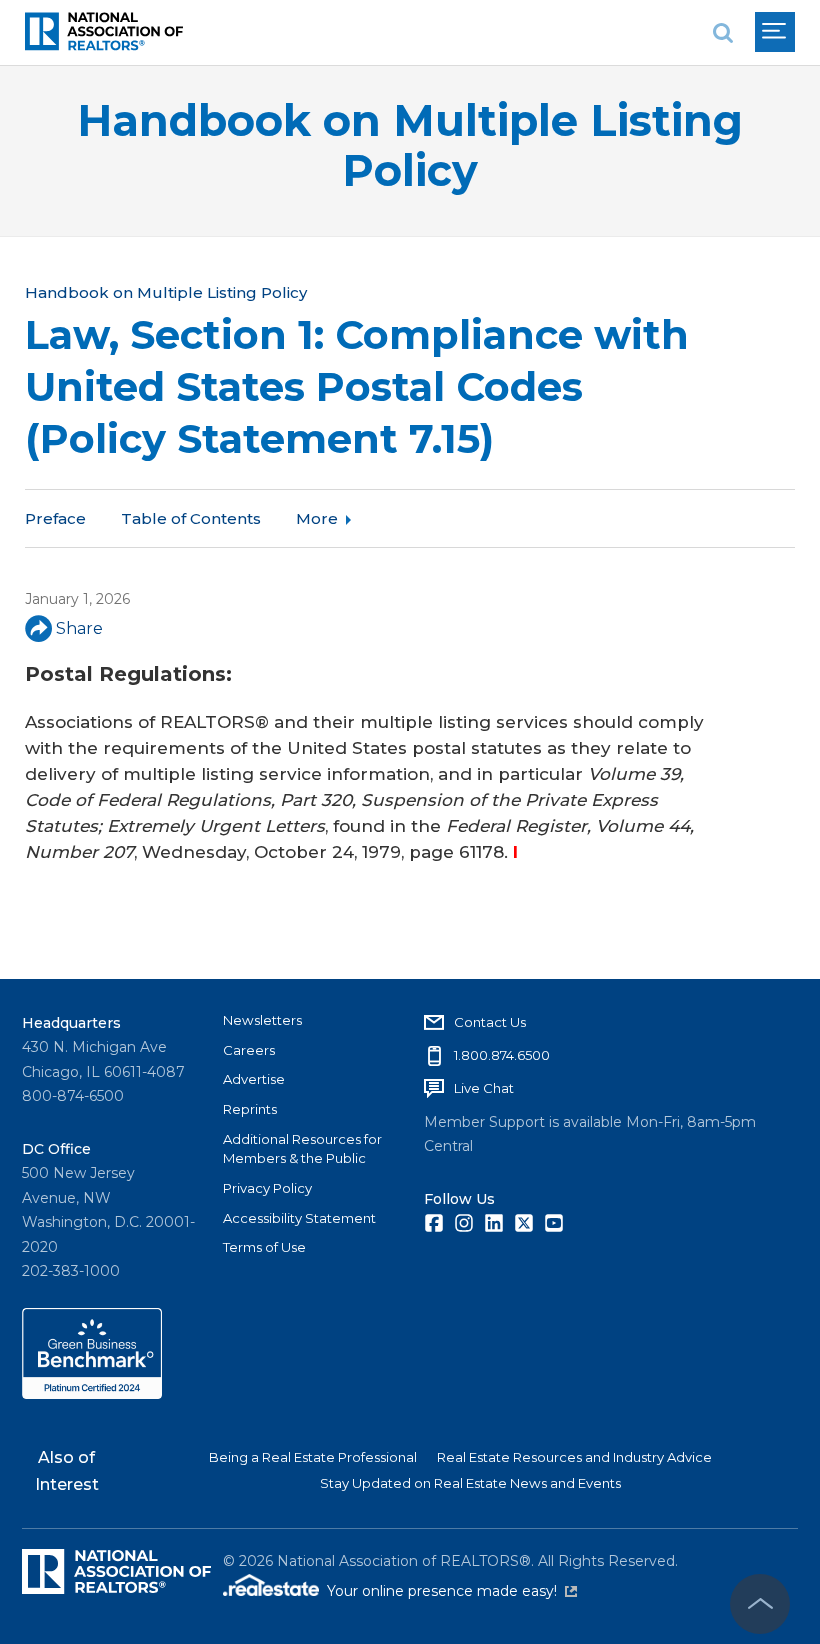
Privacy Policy (267, 1188)
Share (79, 628)
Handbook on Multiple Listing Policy (410, 145)
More (317, 518)
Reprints (250, 1109)
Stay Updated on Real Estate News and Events (470, 1483)
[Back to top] (760, 1604)
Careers (249, 1050)
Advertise (254, 1079)
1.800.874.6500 (502, 1055)
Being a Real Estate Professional (313, 1457)
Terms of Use (264, 1247)
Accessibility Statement (299, 1218)
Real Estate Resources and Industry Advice (574, 1457)
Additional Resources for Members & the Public (302, 1149)
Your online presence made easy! (452, 1591)
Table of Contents (191, 518)
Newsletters (262, 1020)
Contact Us (490, 1022)
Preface (55, 518)
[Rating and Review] (92, 1394)
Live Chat (484, 1088)
